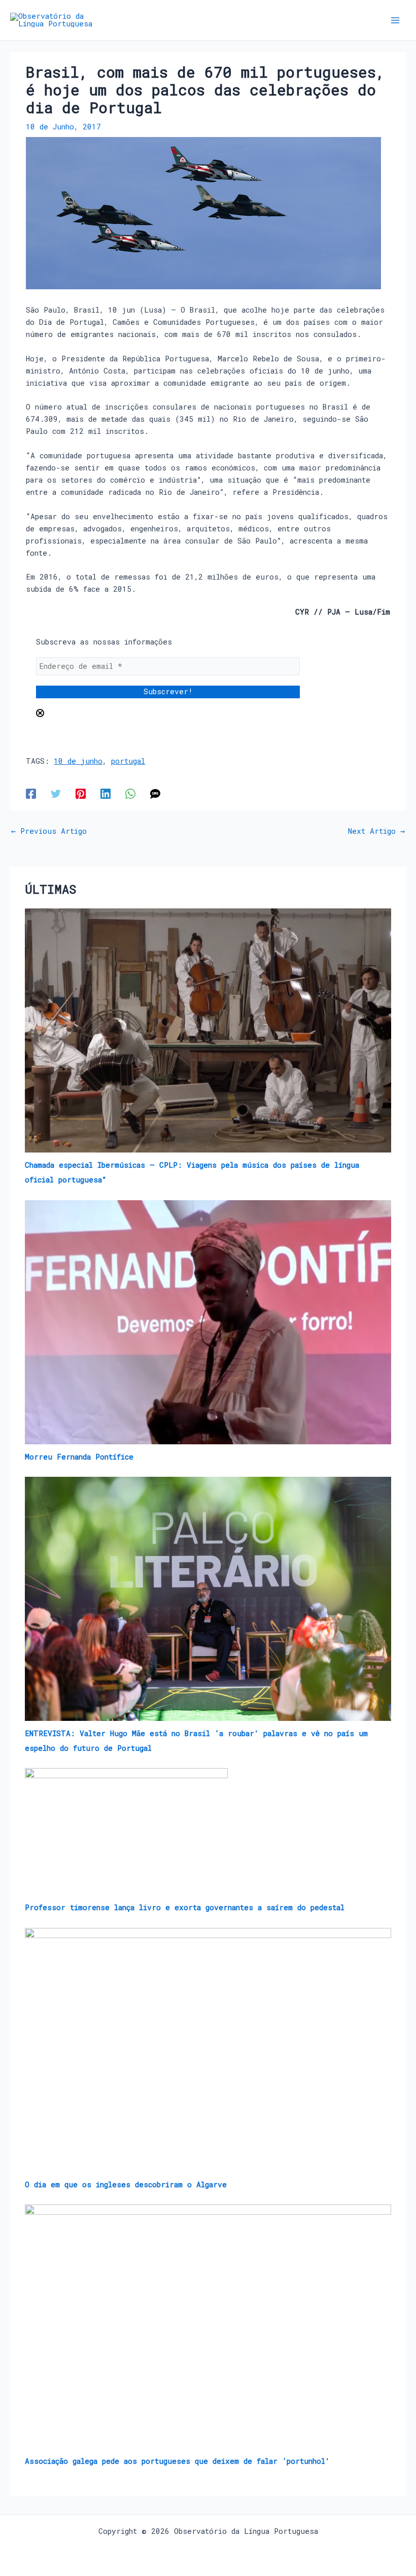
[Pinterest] (81, 793)
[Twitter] (56, 793)
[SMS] (155, 793)
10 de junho (78, 761)
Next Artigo (376, 832)
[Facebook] (31, 793)
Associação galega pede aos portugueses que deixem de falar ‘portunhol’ (177, 2461)
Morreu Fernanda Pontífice (79, 1457)
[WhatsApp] (130, 793)
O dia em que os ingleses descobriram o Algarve (126, 2184)
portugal (128, 761)
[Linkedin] (106, 793)
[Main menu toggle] (395, 20)
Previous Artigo (49, 832)
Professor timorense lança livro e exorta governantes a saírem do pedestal (185, 1907)
